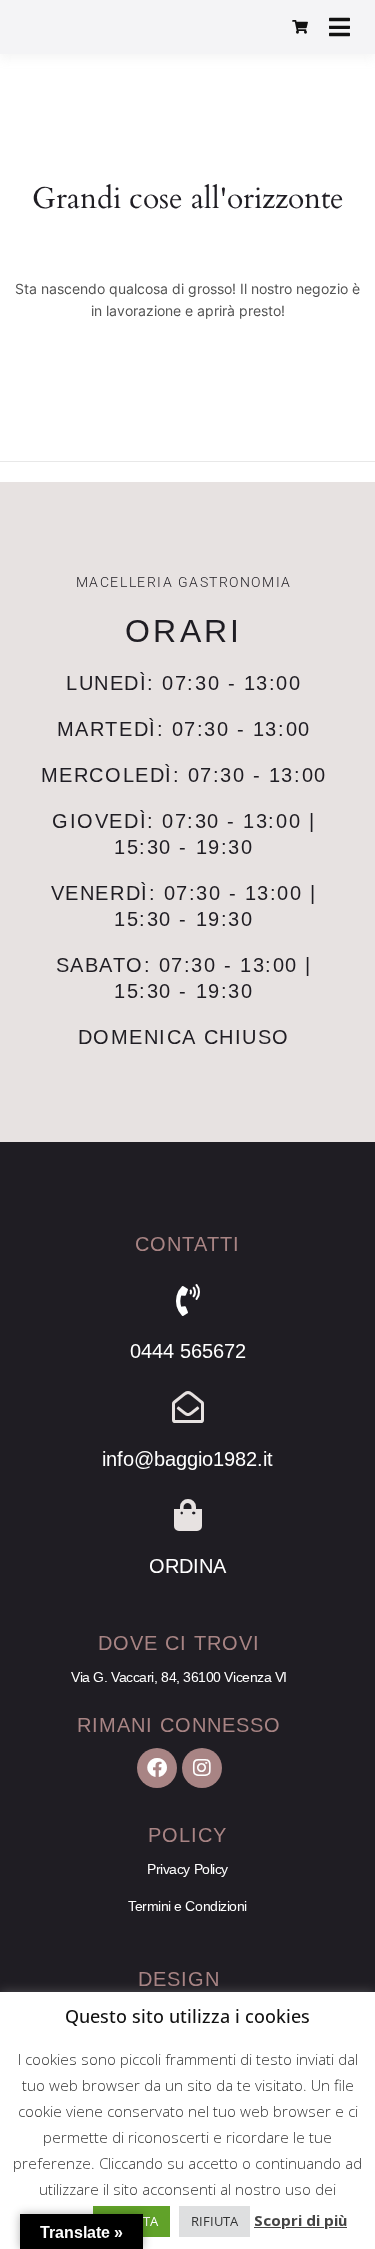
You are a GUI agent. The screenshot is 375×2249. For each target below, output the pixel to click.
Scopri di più (300, 2220)
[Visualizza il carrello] (300, 27)
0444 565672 (188, 1351)
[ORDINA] (188, 1515)
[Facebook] (157, 1768)
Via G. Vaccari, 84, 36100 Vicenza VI (179, 1677)
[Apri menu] (339, 27)
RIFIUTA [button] (214, 2221)
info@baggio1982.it (187, 1459)
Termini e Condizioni (187, 1906)
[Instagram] (202, 1768)
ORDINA (187, 1566)
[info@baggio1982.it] (188, 1407)
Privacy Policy (187, 1869)
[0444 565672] (188, 1300)
